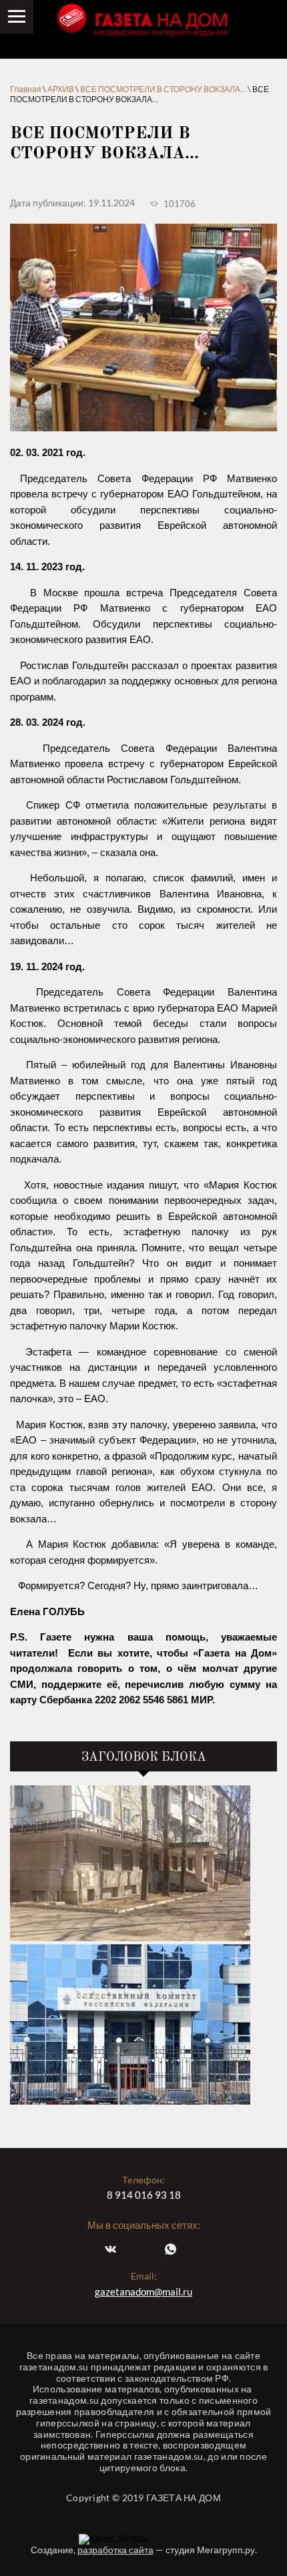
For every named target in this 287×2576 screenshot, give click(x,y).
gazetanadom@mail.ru (143, 2292)
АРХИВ (61, 89)
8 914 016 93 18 (144, 2195)
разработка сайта (115, 2550)
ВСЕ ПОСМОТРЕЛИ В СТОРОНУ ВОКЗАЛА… (163, 89)
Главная (26, 89)
